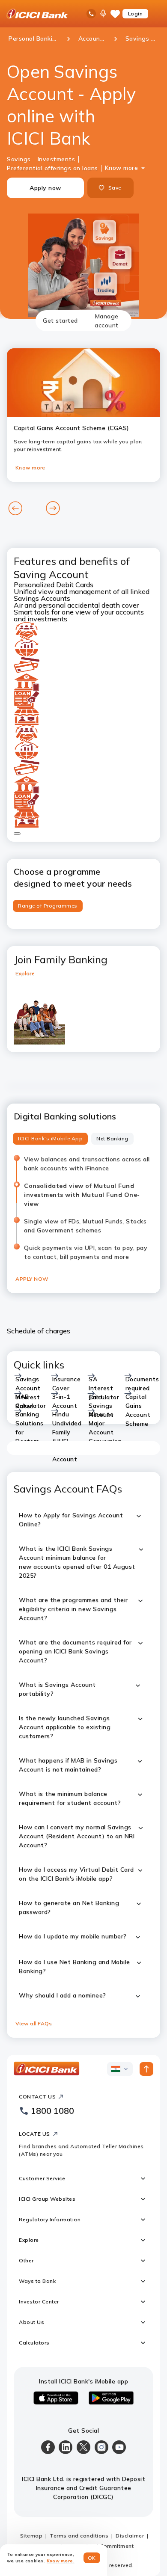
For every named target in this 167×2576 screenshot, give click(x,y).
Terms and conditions (79, 2536)
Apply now (45, 188)
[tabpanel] (83, 1184)
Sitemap (31, 2536)
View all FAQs (34, 2023)
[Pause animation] (17, 834)
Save (115, 188)
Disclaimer (130, 2536)
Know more (122, 168)
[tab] (60, 321)
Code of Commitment (105, 2546)
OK (92, 2558)
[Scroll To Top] (146, 2069)
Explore (25, 973)
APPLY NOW (32, 1279)
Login (136, 13)
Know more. (61, 2561)
